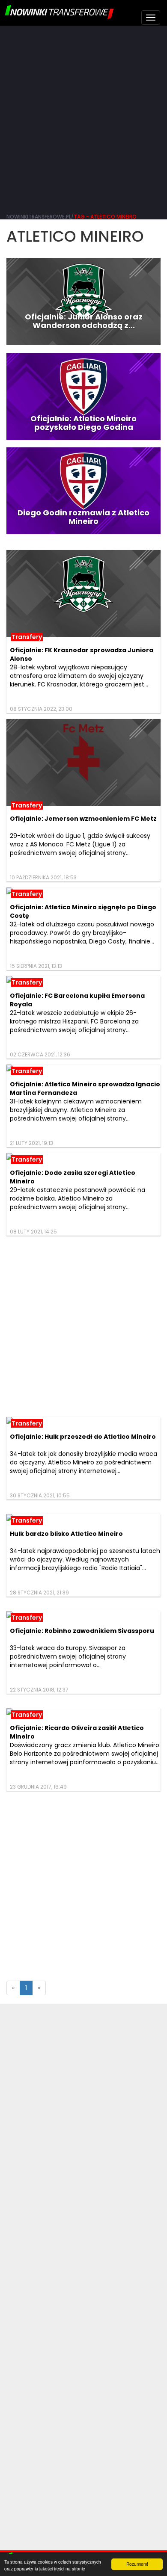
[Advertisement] (83, 118)
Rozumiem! (137, 2564)
